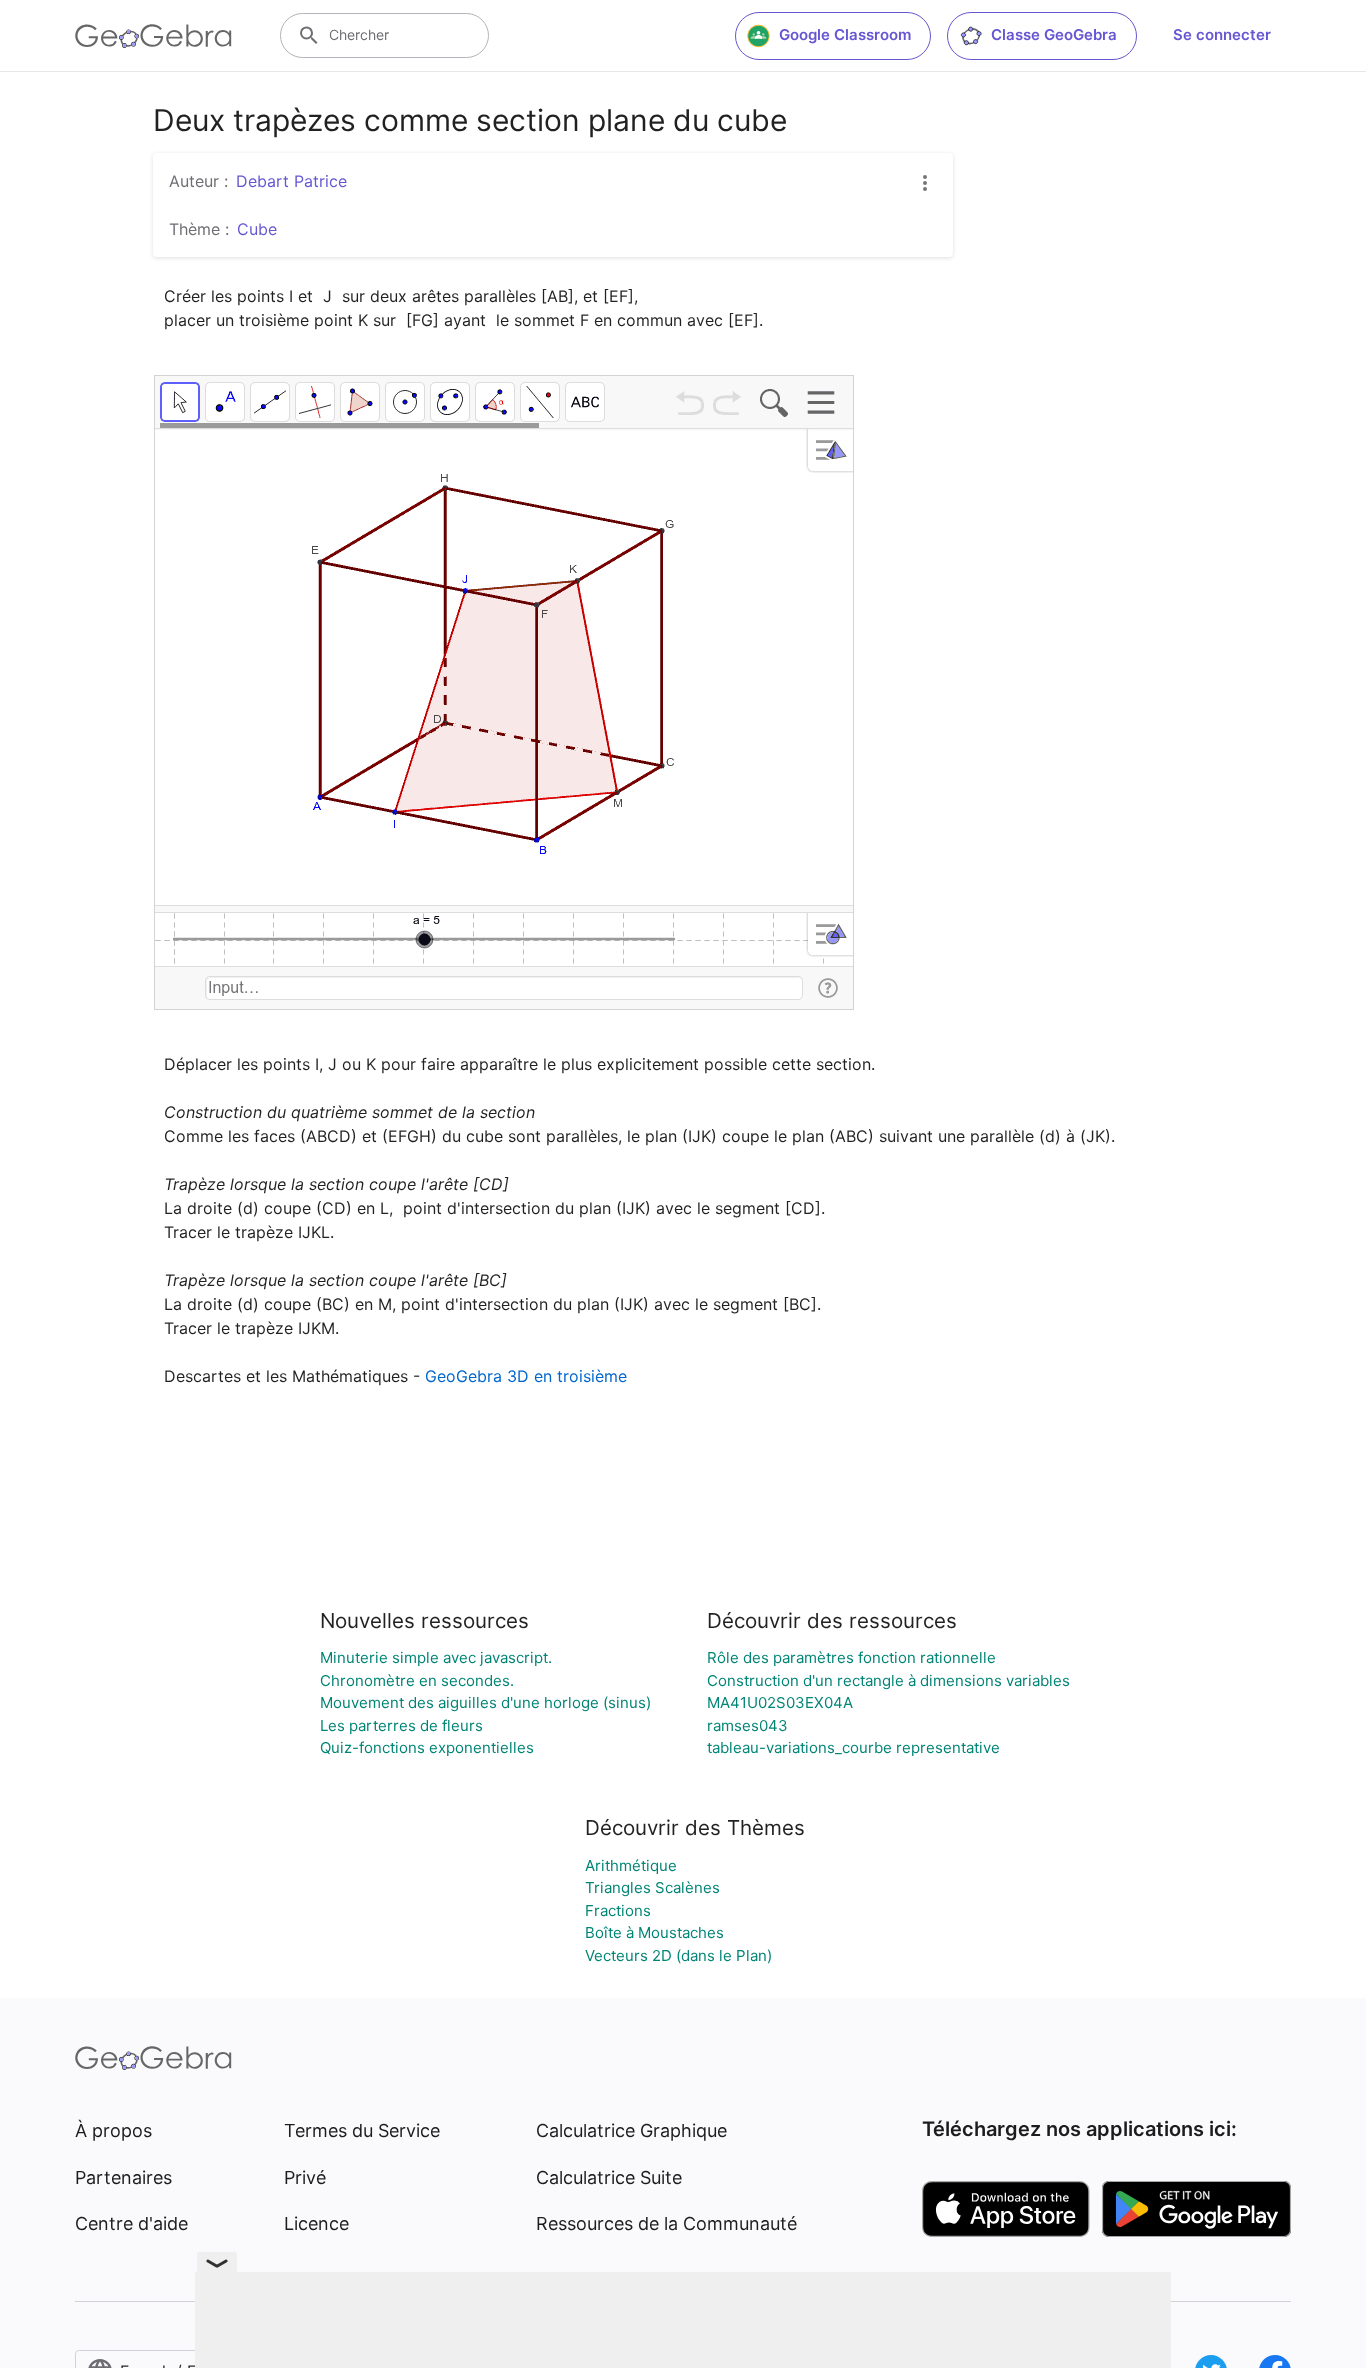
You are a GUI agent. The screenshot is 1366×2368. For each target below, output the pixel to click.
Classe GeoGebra (1054, 34)
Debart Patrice (291, 181)
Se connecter (1222, 34)
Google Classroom (845, 34)
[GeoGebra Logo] (153, 36)
